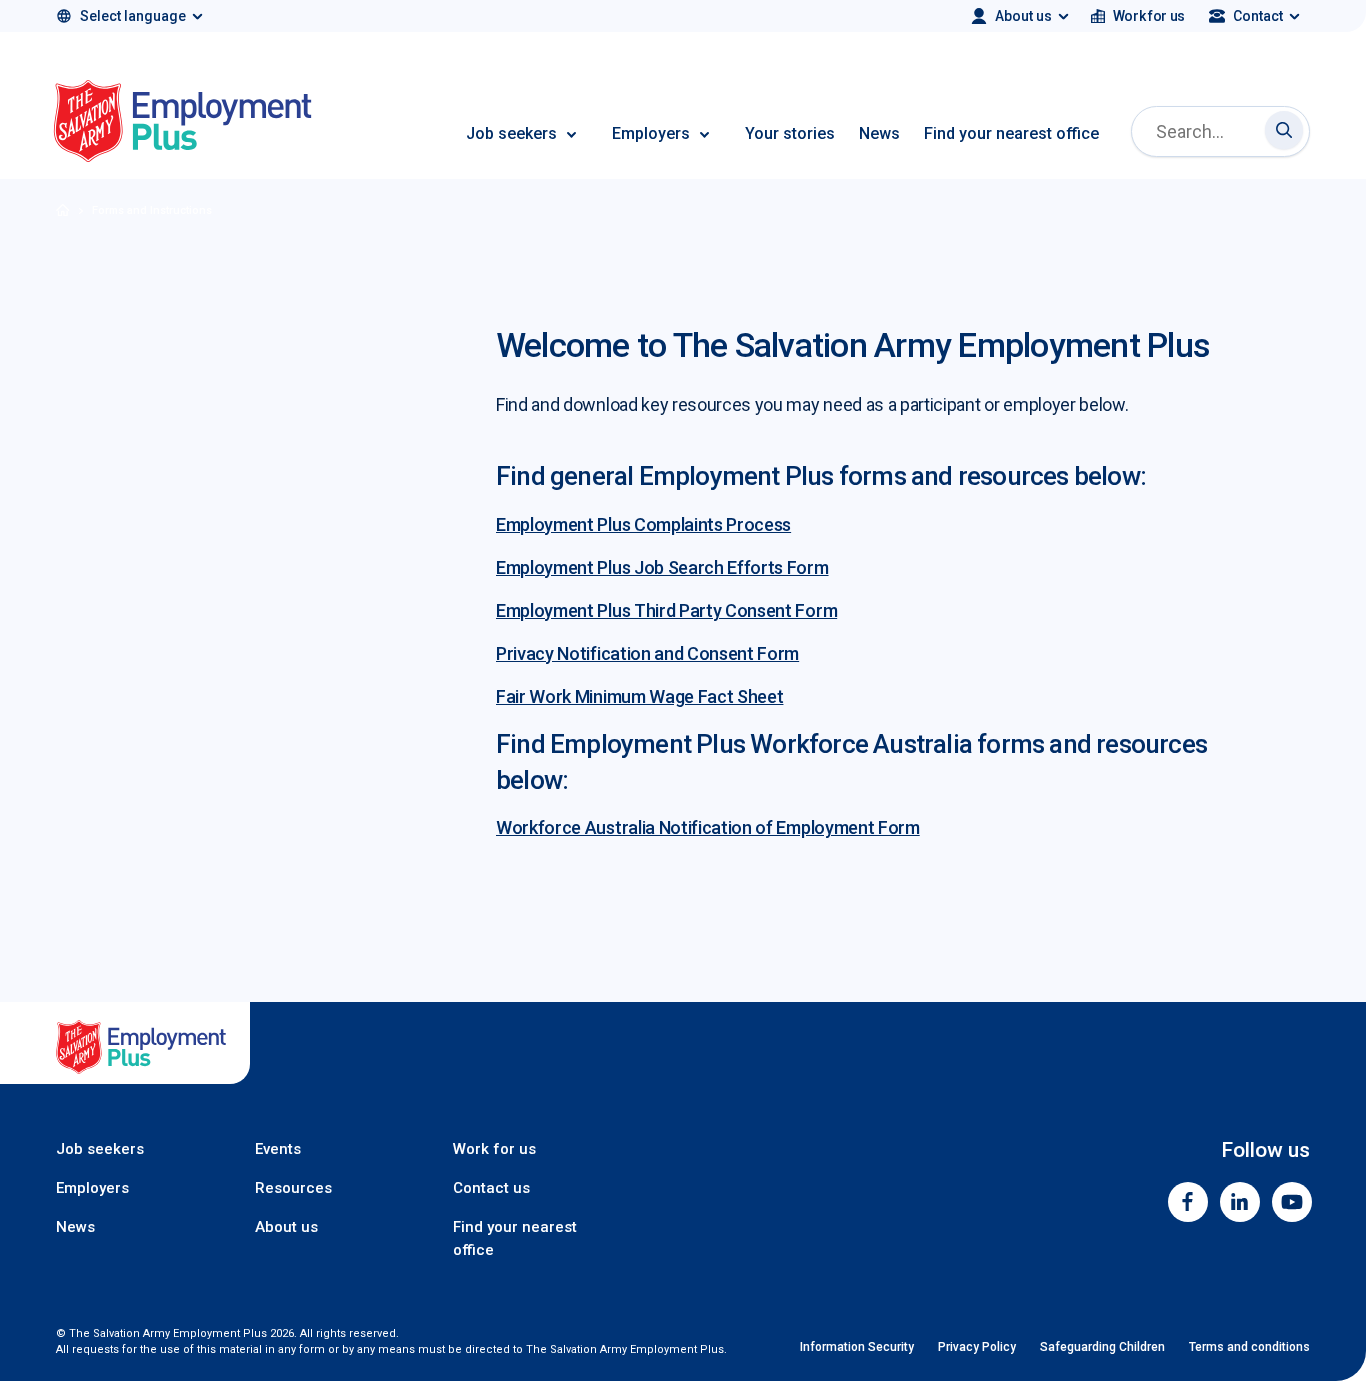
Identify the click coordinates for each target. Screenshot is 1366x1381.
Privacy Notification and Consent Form (647, 653)
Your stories (790, 133)
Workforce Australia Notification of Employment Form (708, 827)
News (879, 133)
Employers (651, 133)
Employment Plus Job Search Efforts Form (662, 567)
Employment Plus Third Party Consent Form (666, 610)
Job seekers (511, 133)
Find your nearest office (1011, 133)
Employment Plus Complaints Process (643, 524)
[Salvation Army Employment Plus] (182, 124)
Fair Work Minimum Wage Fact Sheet (639, 696)
